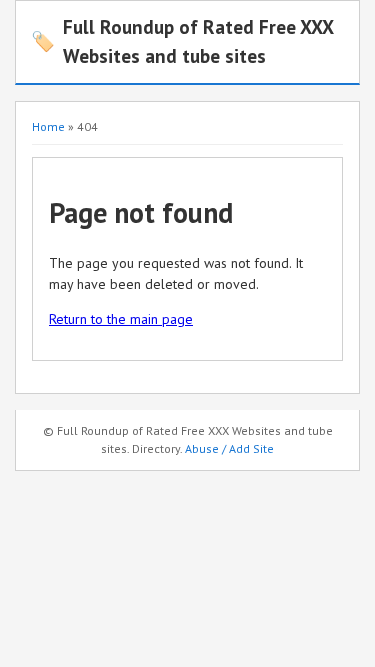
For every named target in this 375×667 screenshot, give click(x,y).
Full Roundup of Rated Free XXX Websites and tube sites (182, 41)
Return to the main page (121, 319)
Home (48, 126)
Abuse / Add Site (229, 448)
